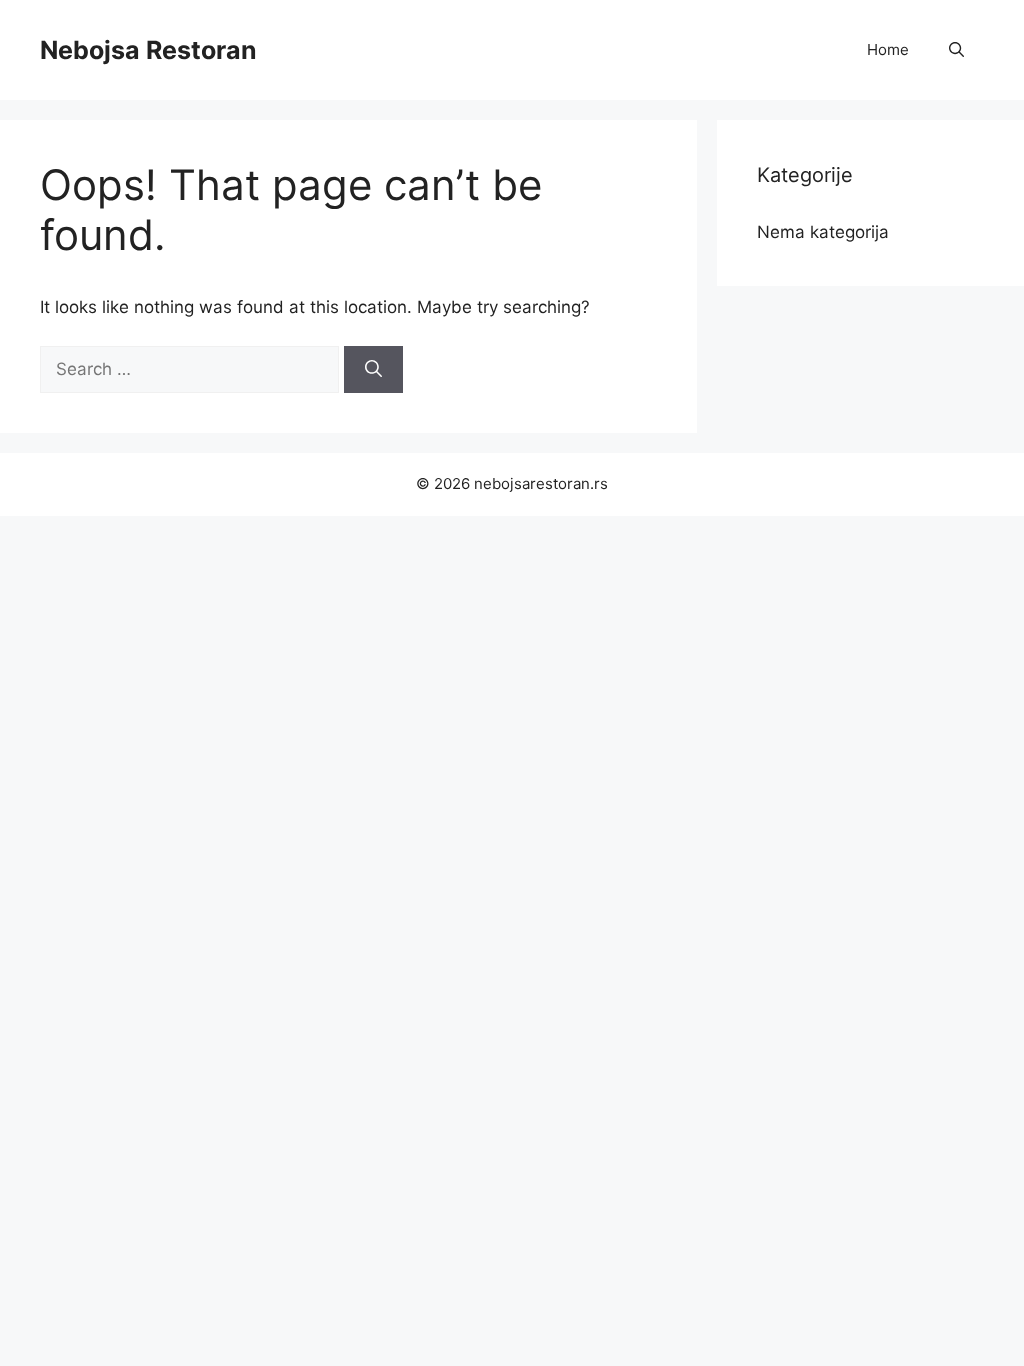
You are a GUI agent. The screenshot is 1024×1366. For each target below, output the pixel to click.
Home (888, 49)
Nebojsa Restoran (148, 50)
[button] (956, 50)
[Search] (373, 370)
